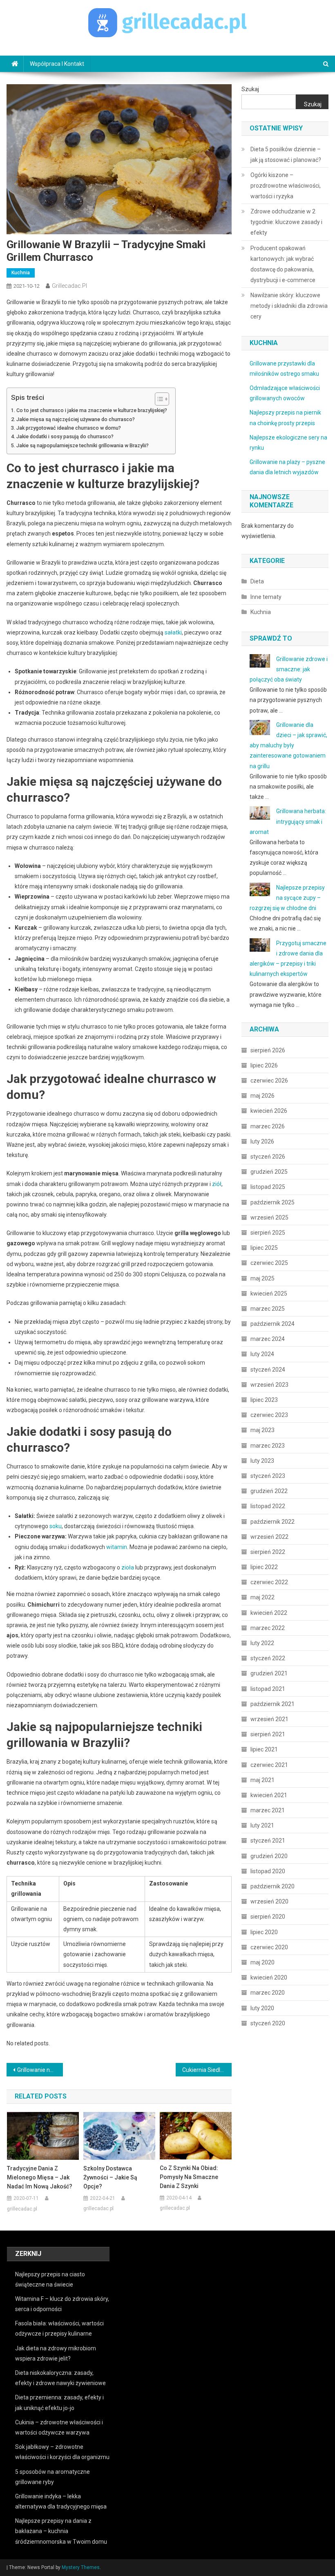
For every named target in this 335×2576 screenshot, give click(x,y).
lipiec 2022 (264, 1567)
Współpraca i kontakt (57, 64)
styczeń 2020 (268, 2023)
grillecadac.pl (69, 286)
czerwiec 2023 (269, 1415)
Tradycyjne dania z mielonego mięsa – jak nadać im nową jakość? (40, 2177)
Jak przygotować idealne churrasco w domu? (69, 428)
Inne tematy (266, 597)
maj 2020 (262, 1962)
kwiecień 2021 (269, 1795)
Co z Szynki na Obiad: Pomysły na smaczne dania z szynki (189, 2177)
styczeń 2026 (268, 1157)
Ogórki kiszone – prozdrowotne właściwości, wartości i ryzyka (286, 186)
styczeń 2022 (268, 1658)
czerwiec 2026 (269, 1081)
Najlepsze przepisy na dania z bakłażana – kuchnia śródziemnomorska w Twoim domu (61, 2531)
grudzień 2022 (269, 1491)
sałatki (173, 632)
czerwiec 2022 (269, 1582)
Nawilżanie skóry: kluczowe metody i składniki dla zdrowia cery (289, 306)
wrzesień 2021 (269, 1719)
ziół (217, 1184)
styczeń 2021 (268, 1841)
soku (56, 1526)
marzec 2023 (268, 1446)
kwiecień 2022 (269, 1613)
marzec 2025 (268, 1309)
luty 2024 (262, 1354)
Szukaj (250, 89)
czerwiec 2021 (269, 1765)
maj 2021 (262, 1780)
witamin (117, 1547)
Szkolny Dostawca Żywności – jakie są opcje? (110, 2177)
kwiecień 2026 (269, 1111)
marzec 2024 (268, 1339)
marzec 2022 (268, 1628)
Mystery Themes (81, 2567)
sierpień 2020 (268, 1917)
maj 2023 (262, 1430)
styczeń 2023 (268, 1476)
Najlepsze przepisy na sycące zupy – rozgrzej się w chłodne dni (287, 898)
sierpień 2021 (268, 1734)
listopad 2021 (268, 1689)
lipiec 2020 (264, 1932)
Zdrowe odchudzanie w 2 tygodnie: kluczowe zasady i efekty (286, 222)
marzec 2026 (268, 1126)
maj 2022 (262, 1597)
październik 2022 (272, 1522)
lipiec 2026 (264, 1065)
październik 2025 (272, 1202)
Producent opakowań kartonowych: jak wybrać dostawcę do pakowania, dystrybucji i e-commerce (283, 264)
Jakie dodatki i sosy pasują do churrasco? (65, 436)
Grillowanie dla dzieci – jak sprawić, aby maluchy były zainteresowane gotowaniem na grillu (288, 745)
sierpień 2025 (268, 1233)
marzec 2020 (268, 1993)
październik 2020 (272, 1886)
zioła (128, 1567)
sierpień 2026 (268, 1050)
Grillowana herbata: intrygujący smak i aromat (288, 821)
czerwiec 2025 (269, 1263)
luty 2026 (262, 1141)
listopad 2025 (268, 1187)
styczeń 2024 (268, 1370)
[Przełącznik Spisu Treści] (158, 399)
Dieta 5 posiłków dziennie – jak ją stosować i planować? (286, 155)
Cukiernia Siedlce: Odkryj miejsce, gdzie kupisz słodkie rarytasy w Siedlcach (207, 2070)
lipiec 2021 (264, 1749)
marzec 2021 (268, 1810)
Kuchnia (21, 273)
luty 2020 (262, 2008)
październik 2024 (272, 1324)
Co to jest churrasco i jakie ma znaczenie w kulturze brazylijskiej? (92, 410)
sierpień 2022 (268, 1552)
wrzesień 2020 (269, 1901)
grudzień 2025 (269, 1172)
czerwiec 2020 (269, 1947)
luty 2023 (262, 1461)
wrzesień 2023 (269, 1385)
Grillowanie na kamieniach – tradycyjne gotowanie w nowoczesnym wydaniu (40, 2070)
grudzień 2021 (269, 1673)
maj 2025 (262, 1278)
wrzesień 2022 (269, 1537)
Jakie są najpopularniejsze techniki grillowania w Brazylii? (83, 445)
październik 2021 (272, 1704)
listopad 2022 (268, 1506)
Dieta (257, 581)
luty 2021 (262, 1825)
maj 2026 (262, 1096)
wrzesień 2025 (269, 1217)
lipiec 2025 (264, 1248)
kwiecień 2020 (269, 1977)
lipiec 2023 (264, 1400)
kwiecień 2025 (269, 1294)
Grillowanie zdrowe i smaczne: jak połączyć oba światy (289, 669)
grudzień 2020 (269, 1856)
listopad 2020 (268, 1871)
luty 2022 (262, 1643)
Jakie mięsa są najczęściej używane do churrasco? (76, 419)
